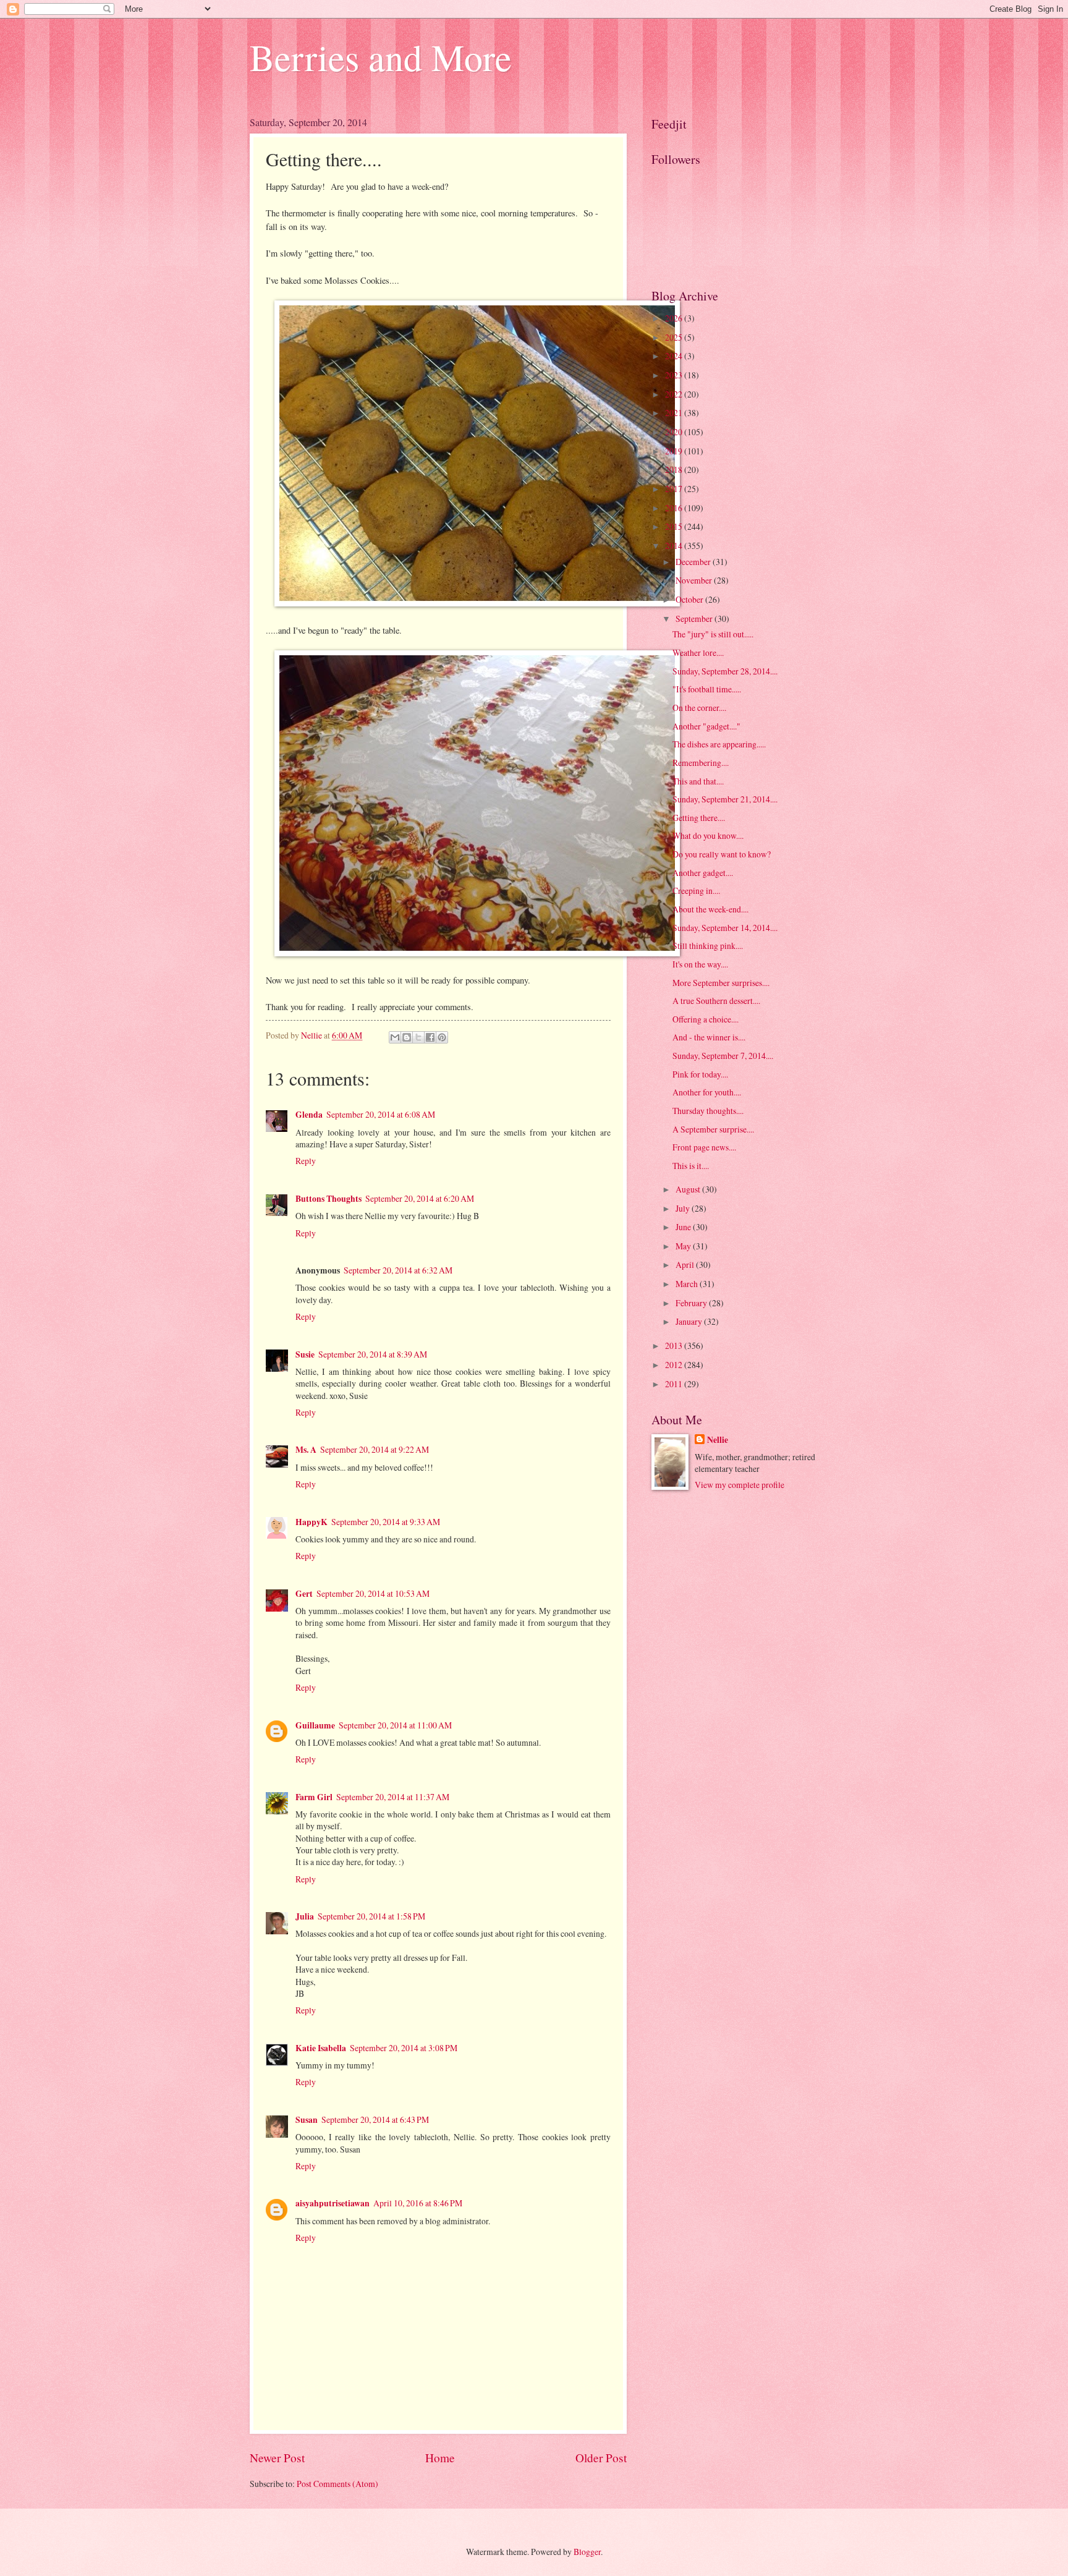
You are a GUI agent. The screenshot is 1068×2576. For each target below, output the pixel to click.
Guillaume (315, 1725)
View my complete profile (740, 1485)
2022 (675, 394)
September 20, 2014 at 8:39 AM (373, 1354)
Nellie (718, 1440)
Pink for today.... (700, 1074)
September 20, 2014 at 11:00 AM (395, 1725)
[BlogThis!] (407, 1037)
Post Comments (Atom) (337, 2484)
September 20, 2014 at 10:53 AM (373, 1593)
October (690, 599)
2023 (675, 375)
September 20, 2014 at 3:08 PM (404, 2048)
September (695, 618)
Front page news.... (704, 1147)
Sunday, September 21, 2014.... (725, 799)
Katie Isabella (321, 2048)
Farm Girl (314, 1797)
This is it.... (691, 1166)
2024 (675, 356)
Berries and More (381, 57)
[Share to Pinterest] (442, 1037)
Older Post (601, 2458)
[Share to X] (418, 1037)
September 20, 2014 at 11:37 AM (393, 1797)
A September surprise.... (713, 1129)
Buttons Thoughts (328, 1199)
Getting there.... (699, 818)
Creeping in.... (696, 891)
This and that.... (698, 781)
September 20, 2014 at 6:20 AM (420, 1198)
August (689, 1189)
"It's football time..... (707, 689)
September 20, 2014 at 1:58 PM (371, 1916)
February (692, 1303)
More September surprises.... (721, 983)
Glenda (309, 1115)
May (684, 1246)
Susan (307, 2120)
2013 (675, 1345)
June (684, 1227)
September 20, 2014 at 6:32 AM (398, 1270)
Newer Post (277, 2458)
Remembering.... (701, 763)
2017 (675, 489)
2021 (675, 413)
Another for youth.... (707, 1092)
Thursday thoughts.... (708, 1111)
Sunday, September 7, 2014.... (723, 1056)
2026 (675, 318)
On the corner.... (699, 708)
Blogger (587, 2552)
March (688, 1284)
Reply (306, 1161)
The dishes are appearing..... (719, 744)
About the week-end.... (710, 909)
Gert (304, 1594)
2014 (675, 546)
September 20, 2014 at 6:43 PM (375, 2119)
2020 (675, 432)
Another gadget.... (703, 873)
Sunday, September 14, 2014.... (725, 928)
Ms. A (306, 1450)
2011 (675, 1384)
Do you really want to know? (722, 854)
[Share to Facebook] (430, 1037)
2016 (675, 508)
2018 (675, 470)
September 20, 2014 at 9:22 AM (375, 1449)
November (695, 580)
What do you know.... (708, 835)
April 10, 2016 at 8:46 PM (418, 2203)
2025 (675, 337)
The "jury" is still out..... (713, 634)
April (686, 1265)
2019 (675, 451)
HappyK (311, 1522)
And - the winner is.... (709, 1037)
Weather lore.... (698, 653)
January (690, 1321)
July (684, 1208)
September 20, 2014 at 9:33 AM (386, 1522)
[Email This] (395, 1037)
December (694, 562)
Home (440, 2458)
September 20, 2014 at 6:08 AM (381, 1114)
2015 (675, 526)
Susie (305, 1354)
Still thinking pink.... (708, 946)
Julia (305, 1916)
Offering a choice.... (706, 1019)
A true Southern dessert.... (716, 1001)
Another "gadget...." (706, 726)
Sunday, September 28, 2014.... (725, 671)
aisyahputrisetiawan (333, 2203)
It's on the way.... (700, 964)
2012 (675, 1365)
